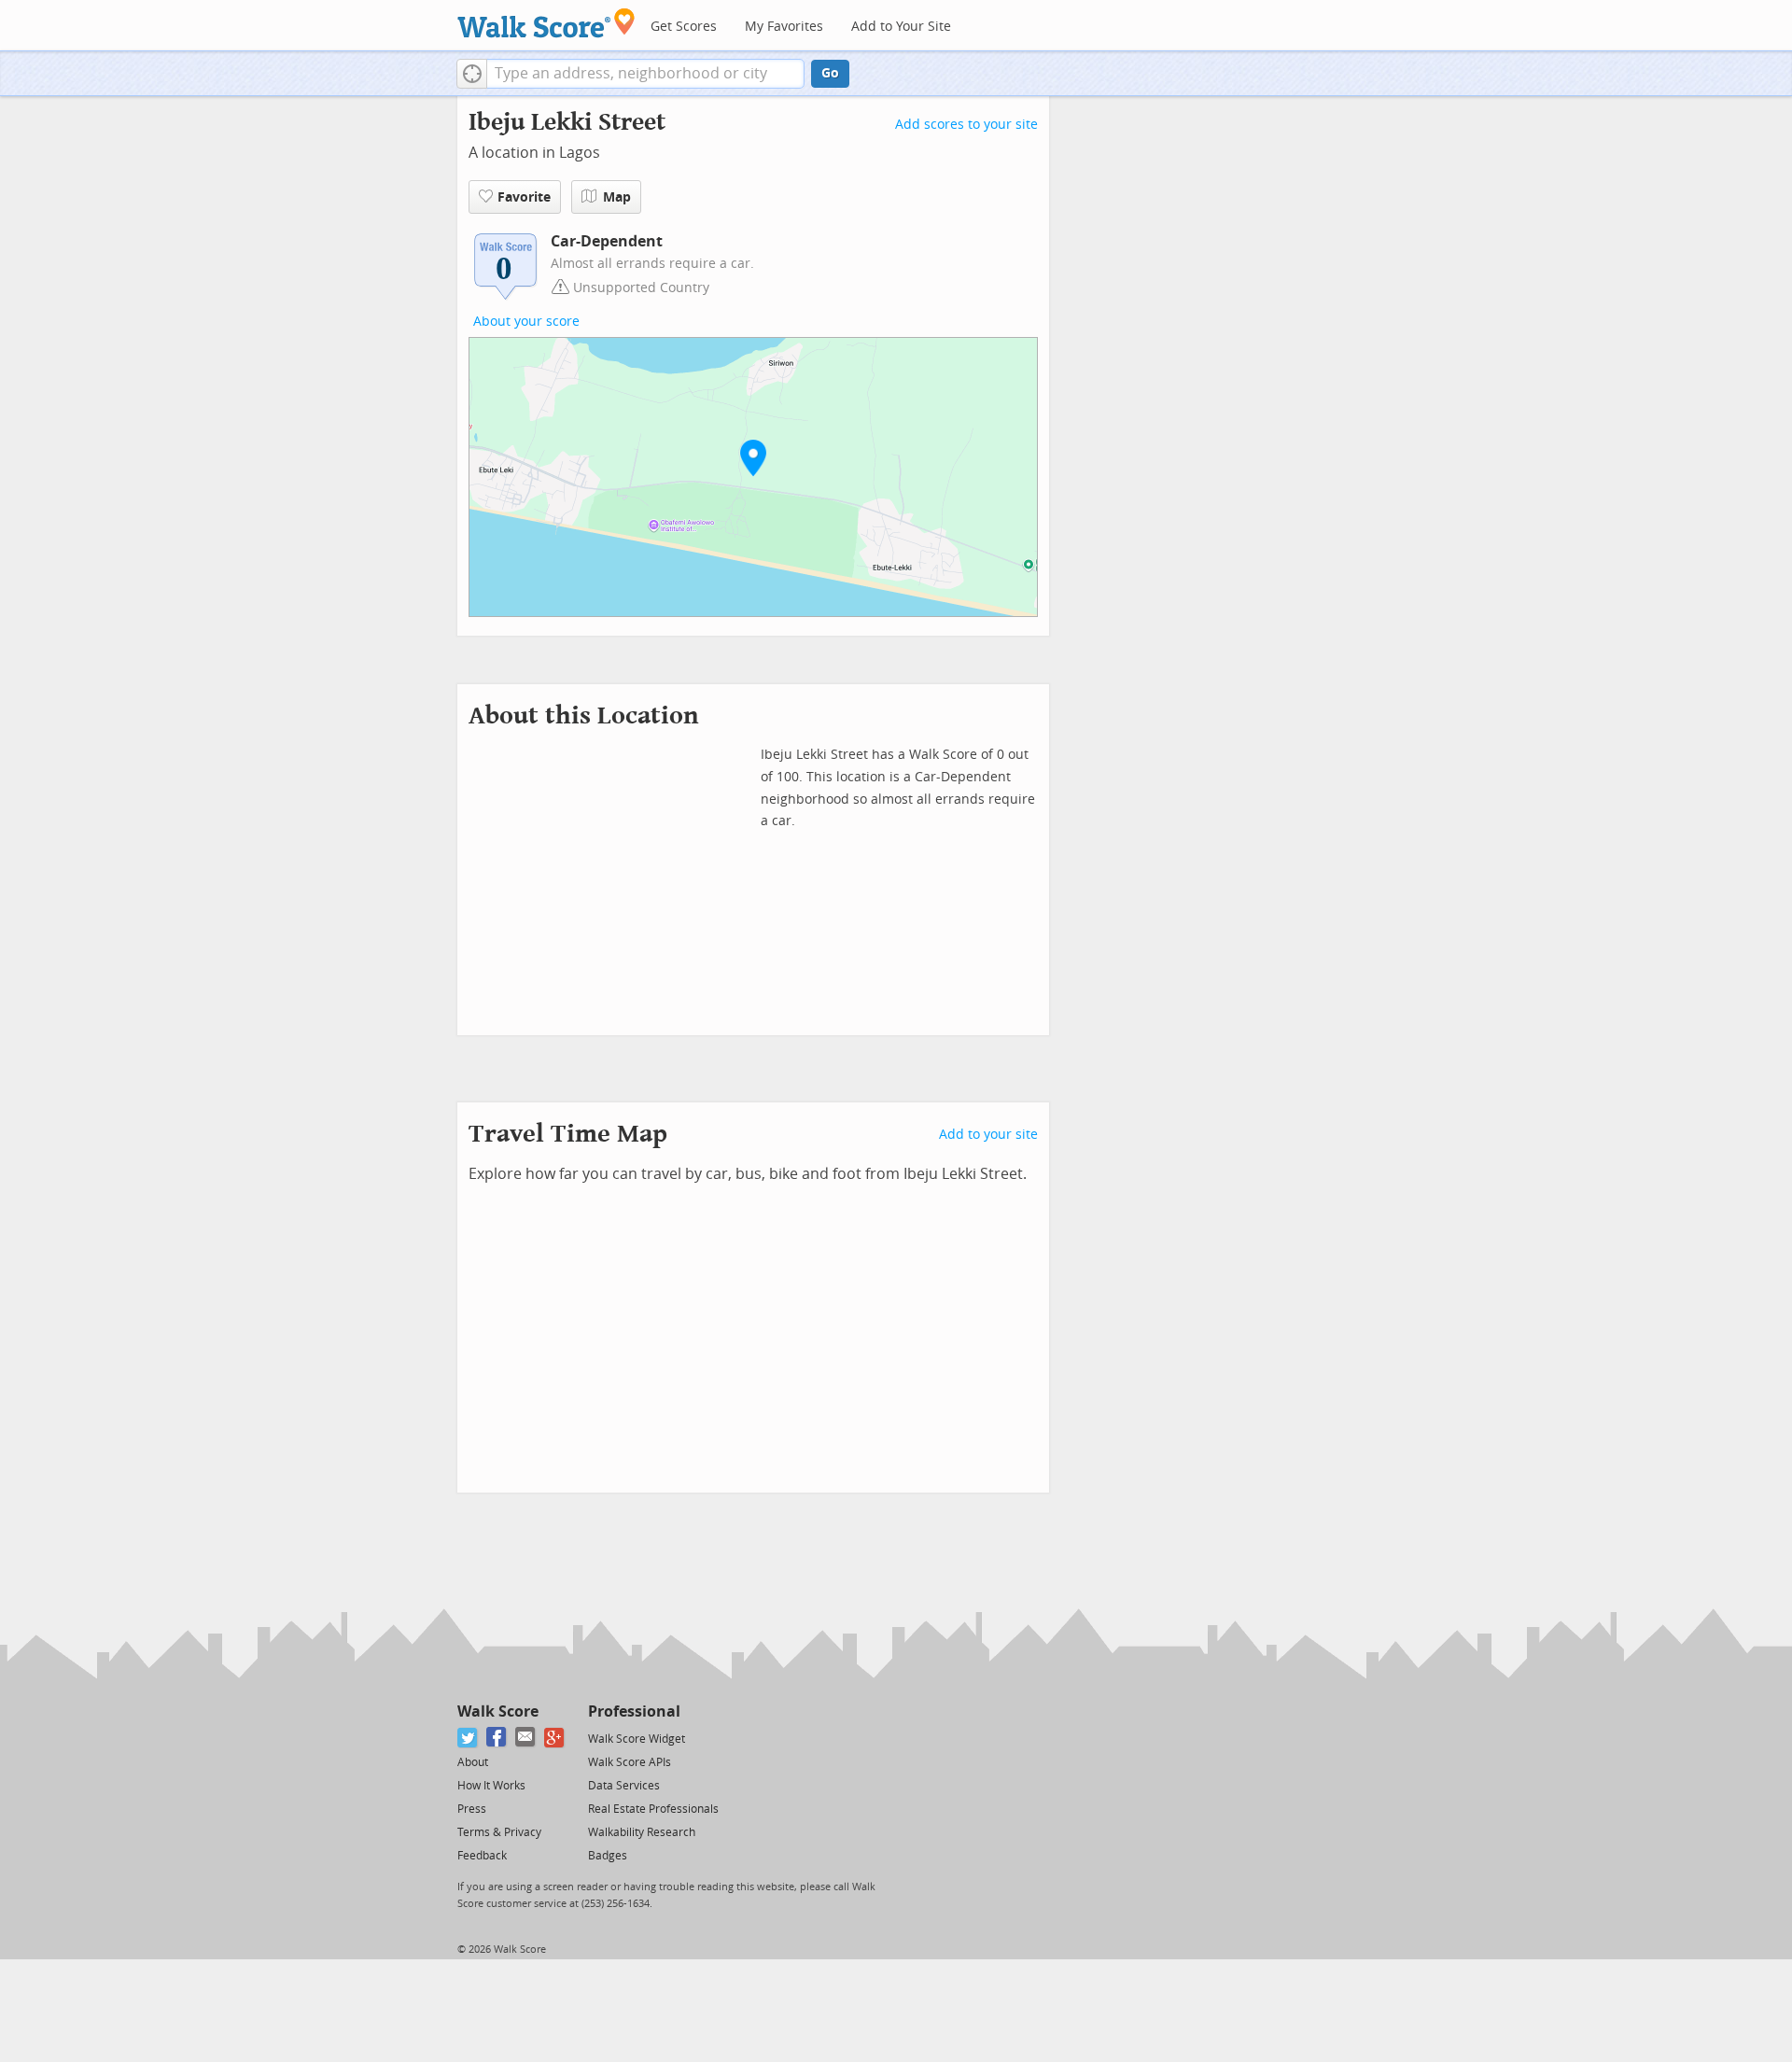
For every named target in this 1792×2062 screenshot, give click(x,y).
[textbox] (645, 74)
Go (830, 73)
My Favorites (784, 27)
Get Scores (684, 27)
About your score (526, 322)
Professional (634, 1711)
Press (472, 1809)
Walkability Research (642, 1832)
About (473, 1762)
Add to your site (988, 1135)
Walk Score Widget (637, 1739)
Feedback (482, 1856)
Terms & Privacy (499, 1832)
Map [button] (617, 197)
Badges (608, 1856)
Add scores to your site (966, 125)
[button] (472, 74)
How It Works (491, 1786)
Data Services (624, 1786)
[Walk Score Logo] (546, 23)
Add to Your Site (901, 27)
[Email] (526, 1738)
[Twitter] (468, 1738)
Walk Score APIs (630, 1762)
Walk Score (498, 1711)
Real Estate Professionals (653, 1809)
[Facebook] (497, 1738)
